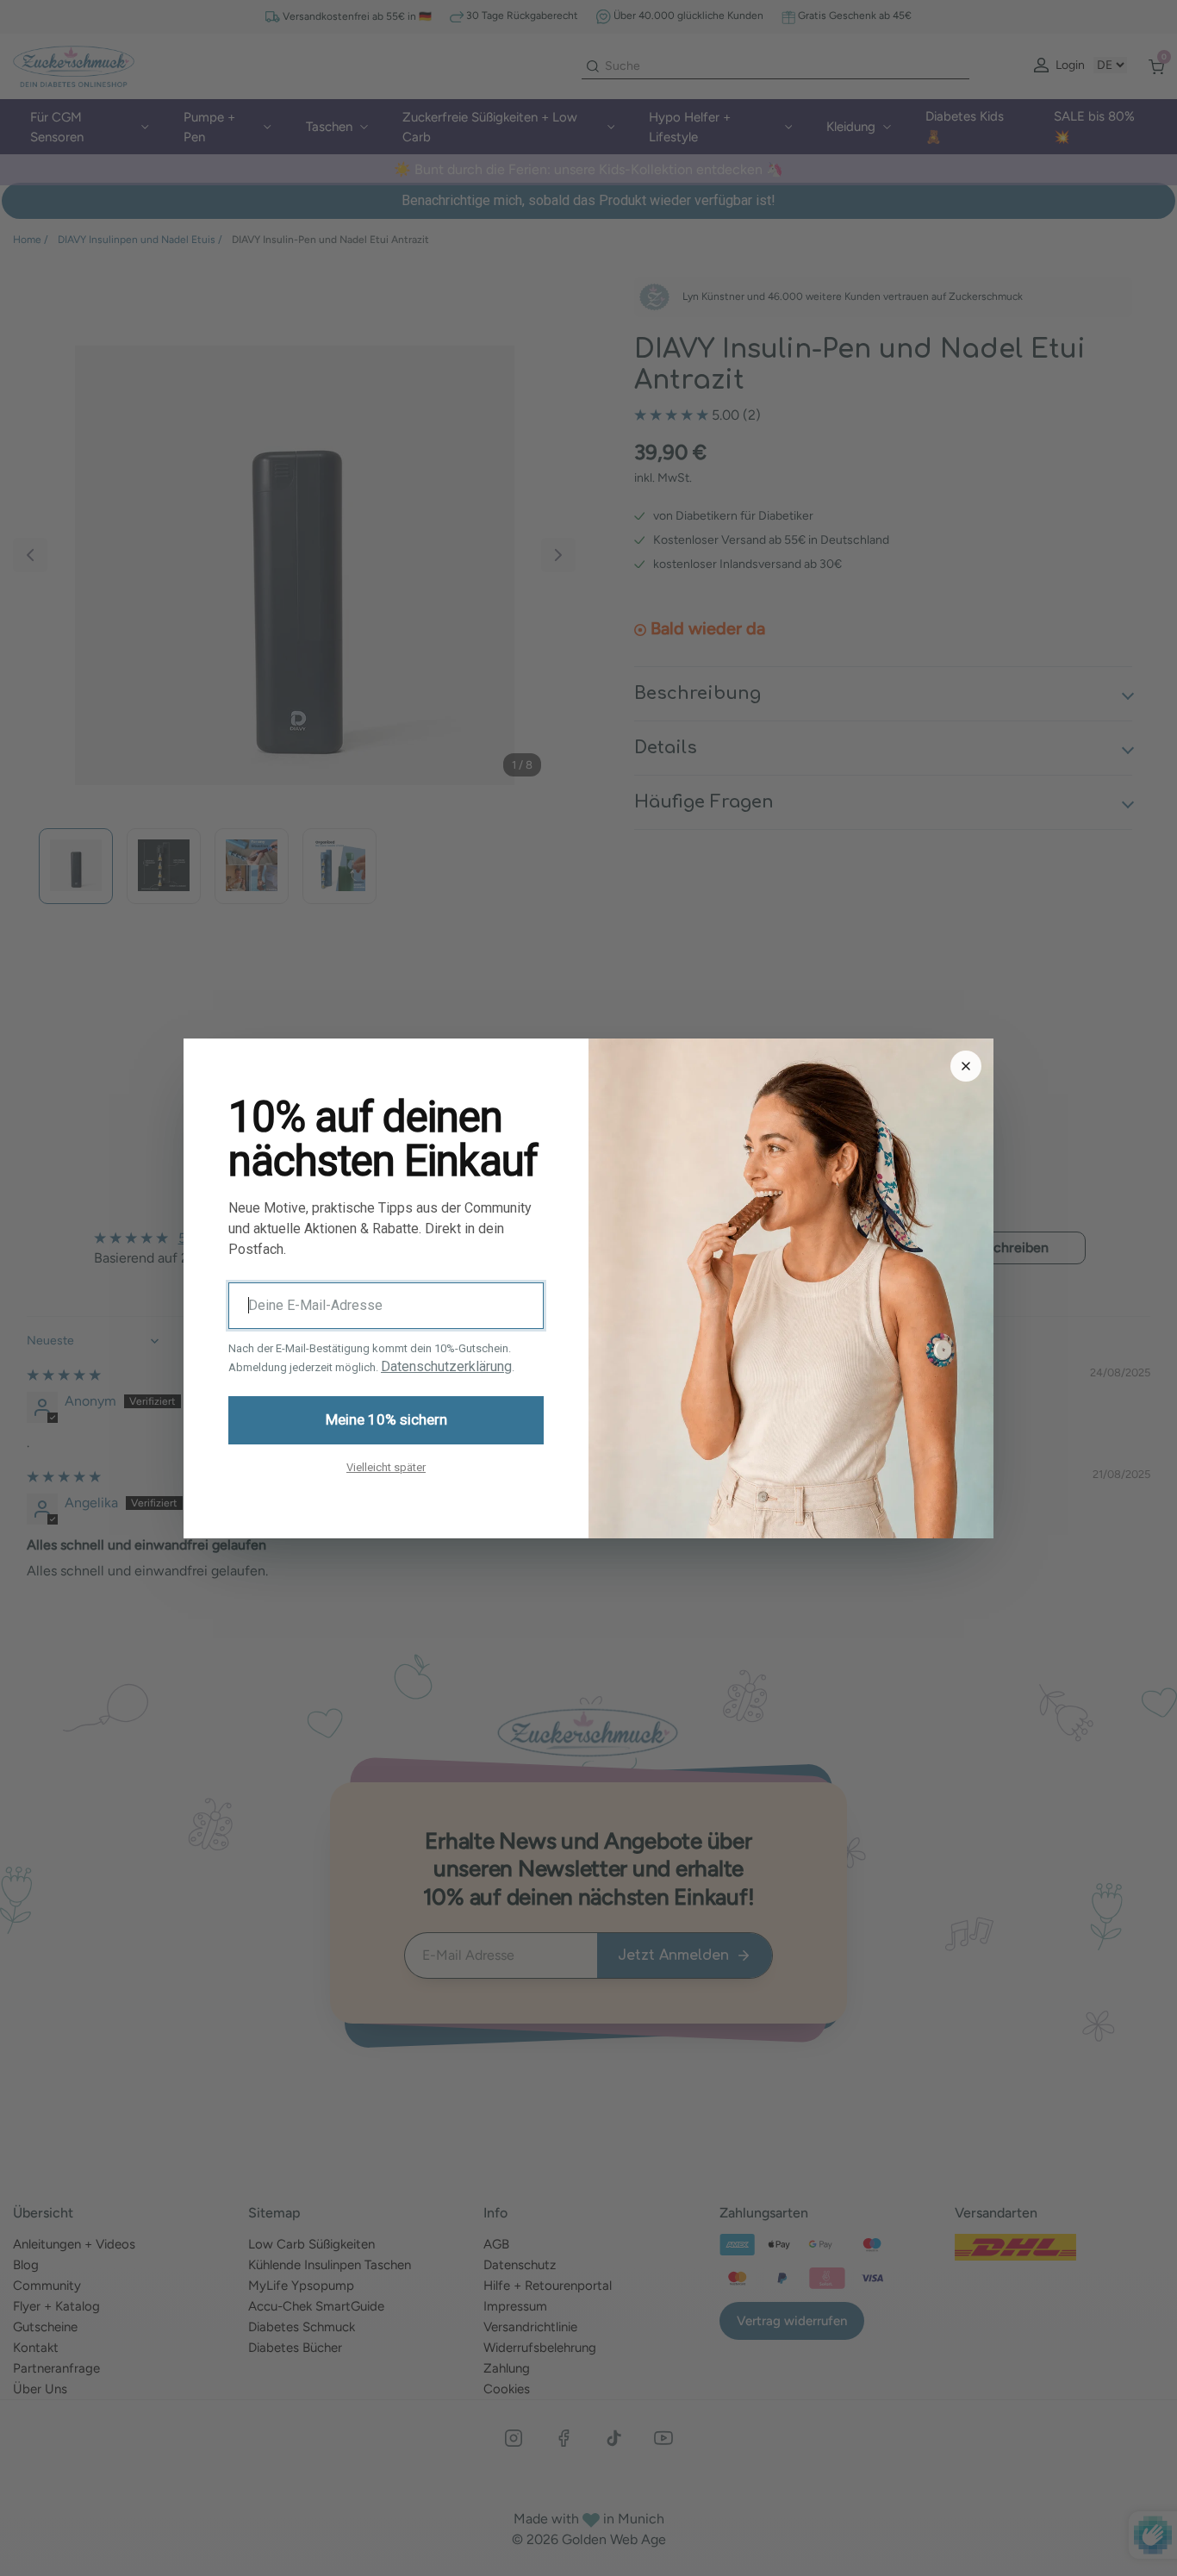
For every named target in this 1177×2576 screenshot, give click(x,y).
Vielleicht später (386, 1466)
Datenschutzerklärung (446, 1366)
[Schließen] (966, 1066)
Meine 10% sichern (386, 1419)
